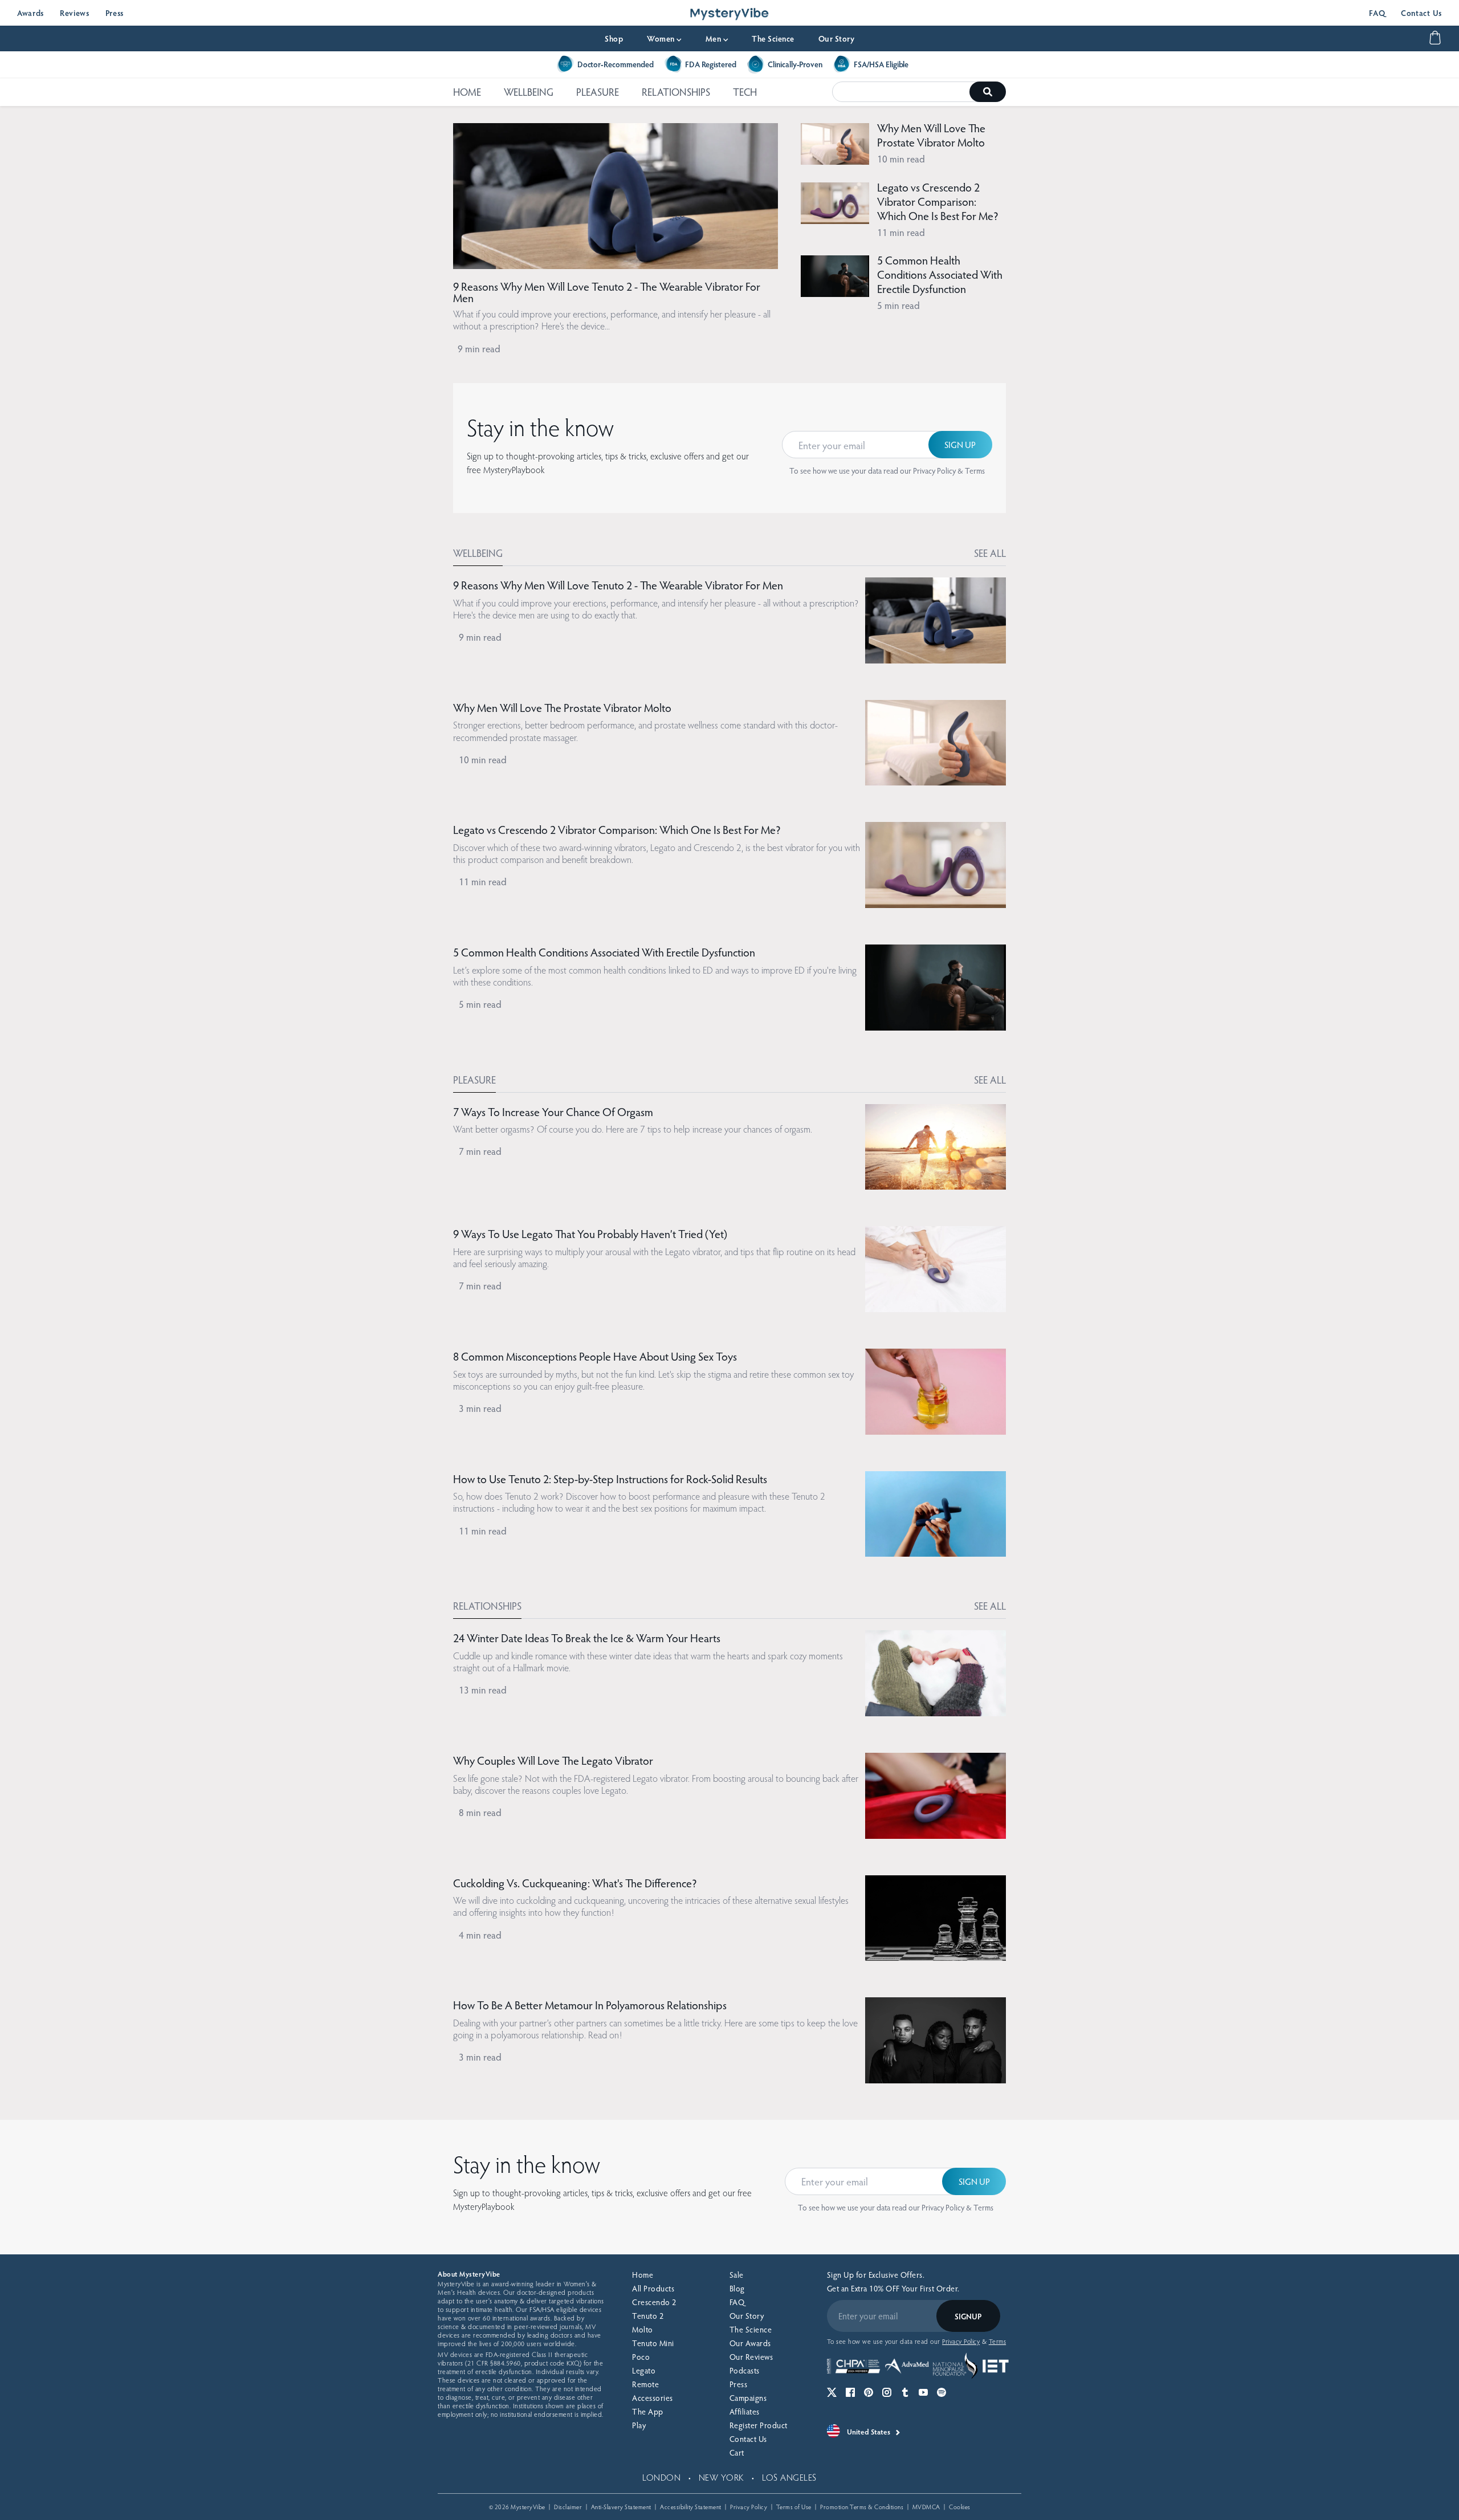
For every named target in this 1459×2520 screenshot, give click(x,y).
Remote (645, 2384)
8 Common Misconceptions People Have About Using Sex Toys (595, 1356)
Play (639, 2425)
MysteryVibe (528, 2507)
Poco (641, 2357)
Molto (643, 2329)
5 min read (898, 305)
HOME (467, 91)
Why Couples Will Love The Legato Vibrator (553, 1760)
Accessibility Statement (691, 2507)
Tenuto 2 (648, 2316)
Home (643, 2275)
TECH (745, 91)
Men (717, 38)
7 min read (480, 1151)
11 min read (901, 232)
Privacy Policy (934, 471)
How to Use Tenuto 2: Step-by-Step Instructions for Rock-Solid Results (610, 1479)
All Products (653, 2288)
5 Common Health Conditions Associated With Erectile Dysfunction (940, 274)
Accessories (653, 2398)
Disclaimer (568, 2507)
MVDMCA (926, 2507)
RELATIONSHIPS (676, 91)
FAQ (1377, 13)
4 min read (480, 1935)
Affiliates (745, 2411)
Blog (737, 2288)
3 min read (480, 1408)
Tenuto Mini (653, 2343)
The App (648, 2411)
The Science (773, 38)
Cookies (960, 2507)
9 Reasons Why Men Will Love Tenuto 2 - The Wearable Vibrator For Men (607, 292)
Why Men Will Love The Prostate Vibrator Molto (931, 135)
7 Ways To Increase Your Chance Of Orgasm (553, 1112)
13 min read (483, 1690)
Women (664, 38)
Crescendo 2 (654, 2302)
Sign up (960, 444)
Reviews (75, 13)
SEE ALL (990, 553)
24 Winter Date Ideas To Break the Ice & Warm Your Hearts (587, 1638)
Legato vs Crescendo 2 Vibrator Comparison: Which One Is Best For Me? (938, 201)
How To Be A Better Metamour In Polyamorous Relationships (590, 2005)
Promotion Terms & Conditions (862, 2507)
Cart (737, 2452)
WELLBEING (529, 91)
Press (115, 13)
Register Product (759, 2425)
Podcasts (745, 2370)
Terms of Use (794, 2507)
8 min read (480, 1812)
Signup (968, 2316)
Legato (644, 2370)
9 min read (479, 349)
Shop (614, 38)
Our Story (837, 38)
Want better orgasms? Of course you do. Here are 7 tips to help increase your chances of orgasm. (633, 1129)
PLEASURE (598, 91)
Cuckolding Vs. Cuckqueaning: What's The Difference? (575, 1883)
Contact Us (1421, 13)
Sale (737, 2275)
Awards (30, 13)
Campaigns (748, 2398)
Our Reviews (751, 2357)
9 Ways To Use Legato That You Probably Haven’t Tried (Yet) (590, 1233)
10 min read (901, 159)
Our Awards (750, 2343)
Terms (975, 471)
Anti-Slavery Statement (621, 2507)
